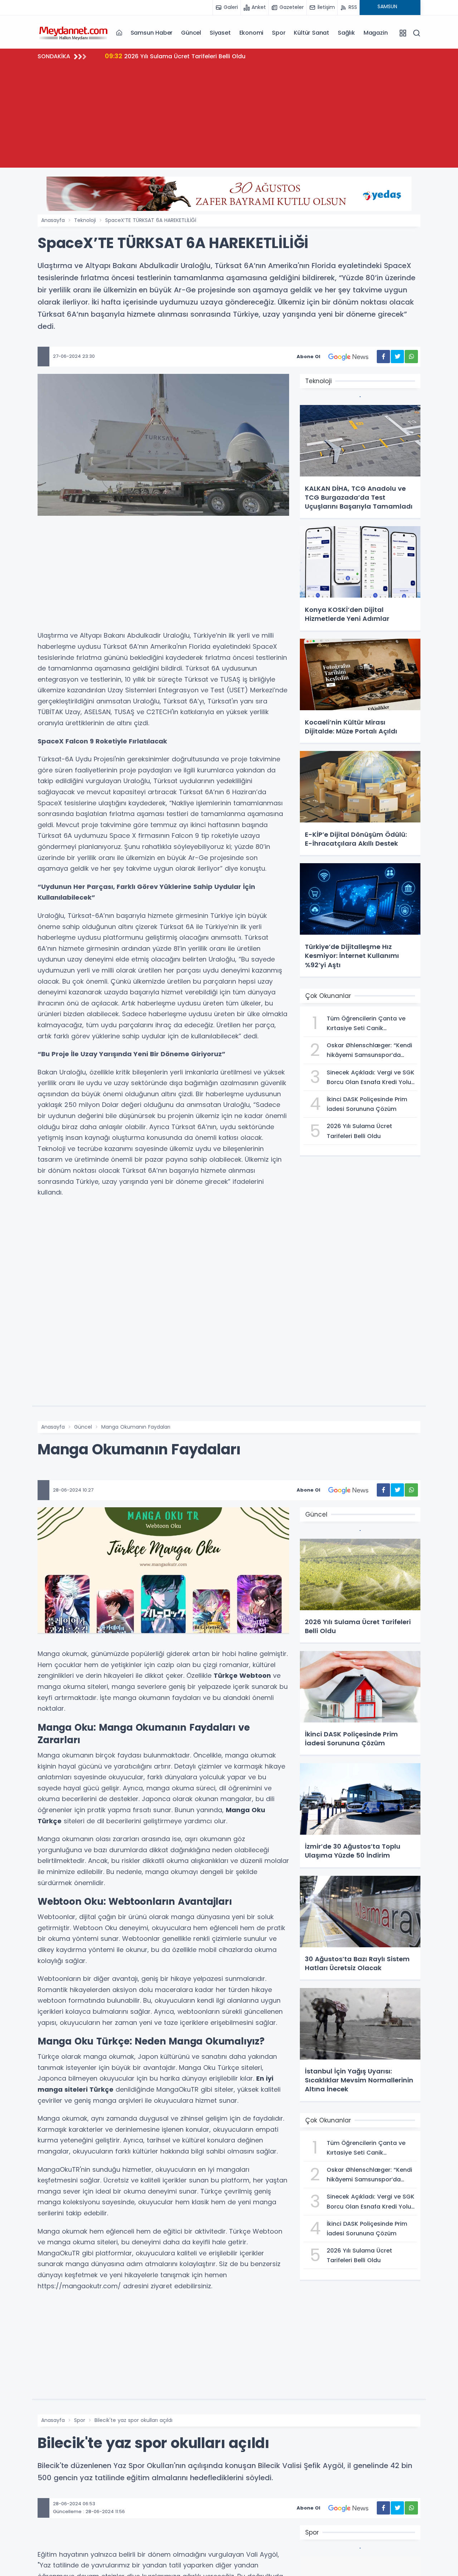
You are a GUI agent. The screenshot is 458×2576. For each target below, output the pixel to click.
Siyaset (220, 33)
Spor (279, 33)
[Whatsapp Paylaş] (411, 357)
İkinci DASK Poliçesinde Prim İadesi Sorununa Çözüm (191, 56)
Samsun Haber (152, 33)
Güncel (191, 33)
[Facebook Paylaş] (383, 357)
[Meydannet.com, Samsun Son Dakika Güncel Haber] (73, 33)
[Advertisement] (229, 118)
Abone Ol (308, 357)
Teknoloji (85, 220)
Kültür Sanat (311, 33)
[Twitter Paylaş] (397, 357)
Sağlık (346, 33)
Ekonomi (252, 33)
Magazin (376, 33)
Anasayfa (53, 220)
